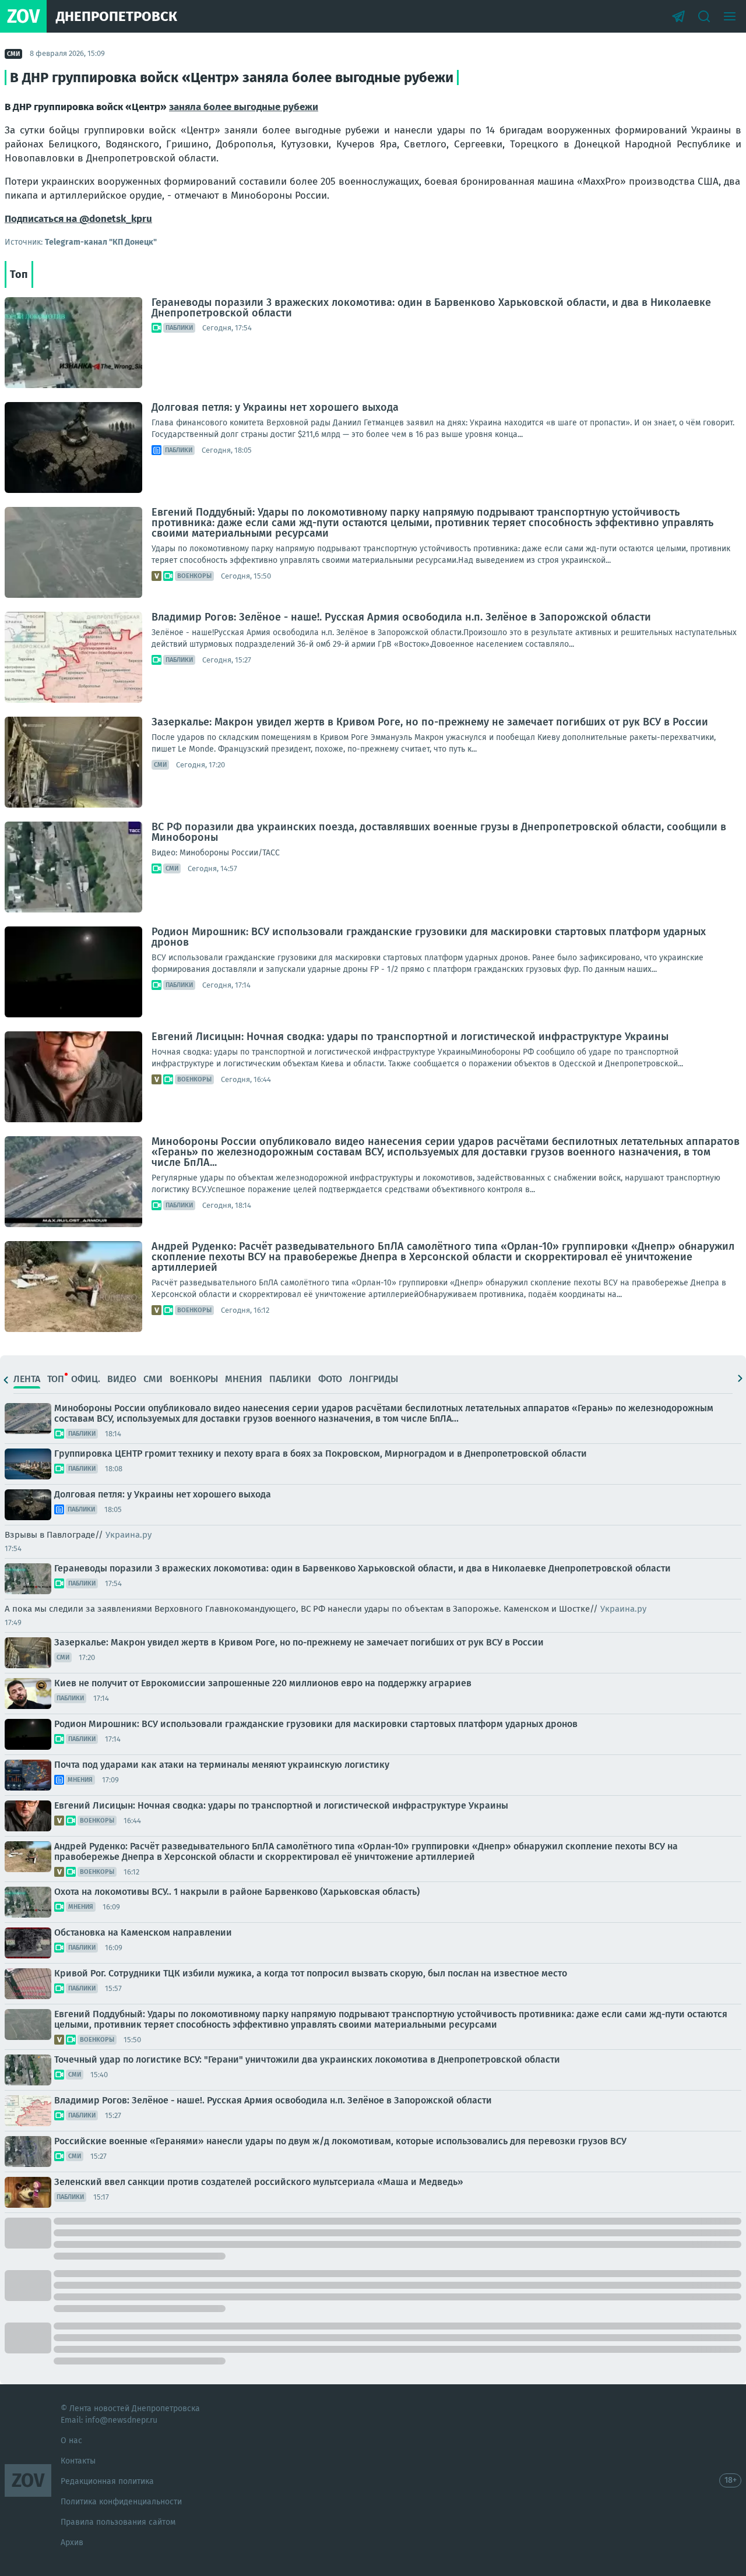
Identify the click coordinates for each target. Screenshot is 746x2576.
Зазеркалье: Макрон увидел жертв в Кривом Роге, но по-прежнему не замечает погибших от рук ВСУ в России (430, 722)
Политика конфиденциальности (121, 2502)
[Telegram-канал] (678, 16)
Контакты (78, 2461)
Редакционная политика (107, 2481)
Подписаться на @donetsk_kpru (78, 219)
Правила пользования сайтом (118, 2522)
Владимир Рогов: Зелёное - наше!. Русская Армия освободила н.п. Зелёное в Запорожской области (401, 617)
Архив (72, 2542)
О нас (71, 2441)
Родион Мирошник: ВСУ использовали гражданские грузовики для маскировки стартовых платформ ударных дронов (429, 937)
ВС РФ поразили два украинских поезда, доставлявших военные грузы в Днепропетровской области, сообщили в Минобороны (439, 832)
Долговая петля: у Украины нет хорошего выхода (275, 407)
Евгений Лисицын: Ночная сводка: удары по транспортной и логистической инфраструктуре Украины (410, 1037)
